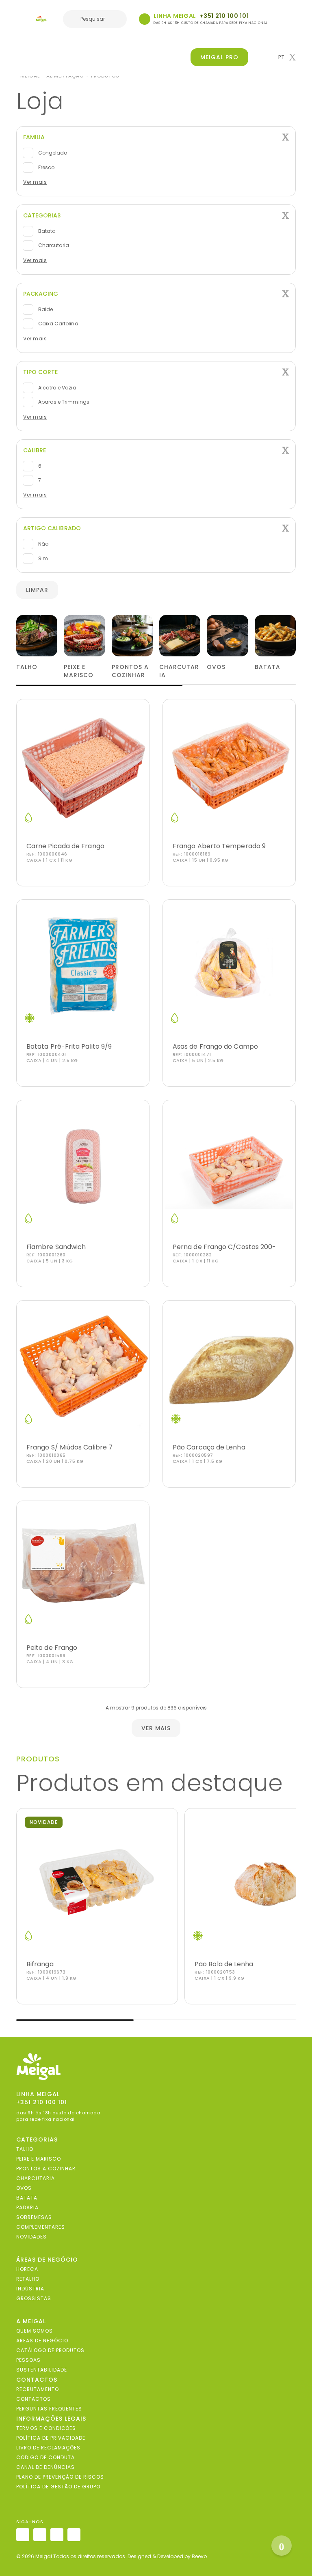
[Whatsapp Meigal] (145, 19)
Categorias (42, 215)
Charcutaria (53, 245)
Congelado (52, 153)
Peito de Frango (52, 1648)
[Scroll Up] (282, 2546)
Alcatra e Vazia (57, 388)
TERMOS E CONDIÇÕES (46, 2428)
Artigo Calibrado (52, 528)
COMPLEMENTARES (41, 2227)
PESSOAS (28, 2360)
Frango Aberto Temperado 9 (219, 846)
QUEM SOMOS (35, 2331)
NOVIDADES (31, 2237)
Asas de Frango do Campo (215, 1046)
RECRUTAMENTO (38, 2389)
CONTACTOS (34, 2399)
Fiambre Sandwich (56, 1247)
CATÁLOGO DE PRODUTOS (50, 2350)
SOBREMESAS (34, 2217)
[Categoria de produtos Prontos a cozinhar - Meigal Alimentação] (132, 635)
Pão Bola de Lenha (224, 1964)
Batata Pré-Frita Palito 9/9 (69, 1046)
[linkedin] (57, 2535)
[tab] (156, 137)
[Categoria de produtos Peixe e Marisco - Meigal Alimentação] (84, 635)
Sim (42, 558)
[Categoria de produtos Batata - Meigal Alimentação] (275, 635)
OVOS (24, 2188)
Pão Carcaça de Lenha (209, 1447)
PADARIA (27, 2207)
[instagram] (23, 2535)
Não (43, 544)
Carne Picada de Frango (65, 846)
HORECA (27, 2269)
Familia (34, 137)
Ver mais (35, 182)
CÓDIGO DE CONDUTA (45, 2457)
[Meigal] (41, 19)
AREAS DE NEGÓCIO (42, 2341)
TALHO (25, 2149)
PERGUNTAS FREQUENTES (49, 2409)
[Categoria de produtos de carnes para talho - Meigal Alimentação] (37, 635)
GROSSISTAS (34, 2298)
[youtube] (74, 2535)
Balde (45, 309)
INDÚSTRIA (30, 2289)
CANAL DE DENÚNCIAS (45, 2467)
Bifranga (40, 1964)
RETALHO (28, 2279)
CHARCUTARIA (36, 2178)
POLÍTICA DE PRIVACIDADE (51, 2438)
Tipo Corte (40, 372)
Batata (46, 231)
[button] (287, 57)
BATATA (27, 2198)
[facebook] (40, 2535)
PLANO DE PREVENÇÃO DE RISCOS (60, 2477)
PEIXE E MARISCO (39, 2159)
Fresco (46, 167)
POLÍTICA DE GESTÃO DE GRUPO (58, 2487)
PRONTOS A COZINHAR (46, 2169)
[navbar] (22, 20)
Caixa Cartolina (58, 324)
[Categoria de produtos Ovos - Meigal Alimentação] (227, 635)
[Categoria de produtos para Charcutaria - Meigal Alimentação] (180, 635)
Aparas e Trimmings (63, 402)
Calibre (35, 450)
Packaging (41, 294)
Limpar (37, 590)
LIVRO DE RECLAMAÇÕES (48, 2448)
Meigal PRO (219, 57)
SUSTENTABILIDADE (42, 2370)
